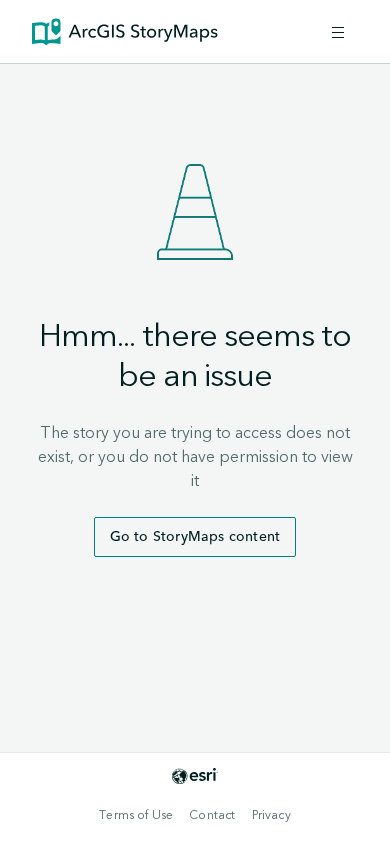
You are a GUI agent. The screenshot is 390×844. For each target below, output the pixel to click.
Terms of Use (136, 815)
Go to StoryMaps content (195, 537)
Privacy (271, 815)
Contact (212, 815)
